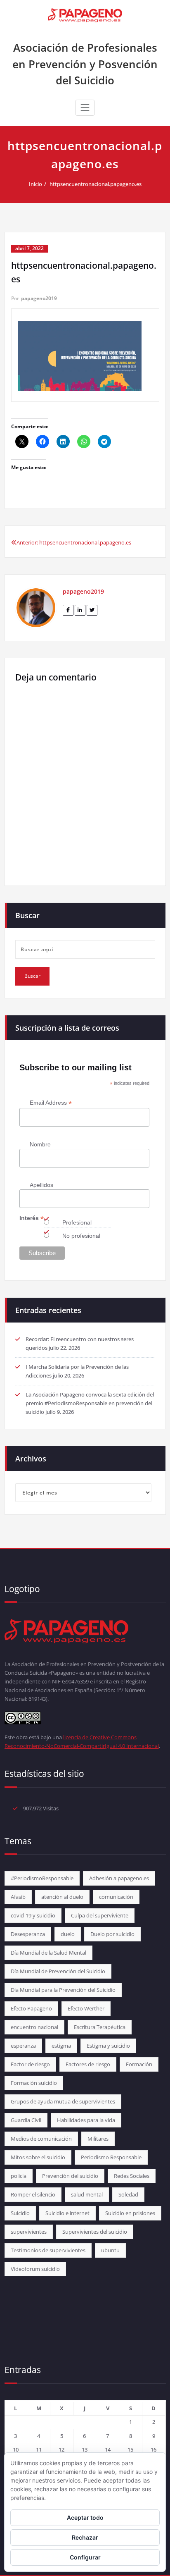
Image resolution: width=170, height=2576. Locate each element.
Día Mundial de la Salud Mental (48, 1953)
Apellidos (41, 1185)
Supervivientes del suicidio (95, 2232)
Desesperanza (28, 1934)
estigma (61, 2046)
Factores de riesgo (88, 2064)
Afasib (18, 1897)
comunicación (116, 1897)
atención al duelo (62, 1897)
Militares (98, 2139)
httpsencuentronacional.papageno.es (96, 184)
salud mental (87, 2194)
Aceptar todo (85, 2518)
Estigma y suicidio (108, 2046)
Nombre (40, 1144)
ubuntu (110, 2250)
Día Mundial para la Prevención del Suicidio (63, 1990)
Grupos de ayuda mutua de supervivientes (63, 2101)
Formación (139, 2064)
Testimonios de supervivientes (48, 2250)
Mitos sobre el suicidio (38, 2157)
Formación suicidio (34, 2083)
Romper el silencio (33, 2194)
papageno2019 (39, 298)
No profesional (81, 1236)
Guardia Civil (26, 2120)
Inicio (35, 184)
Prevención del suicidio (70, 2176)
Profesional (77, 1222)
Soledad (128, 2194)
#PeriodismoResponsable (42, 1878)
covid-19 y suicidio (33, 1915)
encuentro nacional (34, 2027)
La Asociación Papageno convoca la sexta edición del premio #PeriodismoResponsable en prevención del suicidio (90, 1403)
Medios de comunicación (41, 2139)
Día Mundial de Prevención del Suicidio (58, 1971)
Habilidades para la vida (86, 2120)
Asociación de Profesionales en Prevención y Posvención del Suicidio (85, 64)
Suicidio (20, 2213)
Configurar (85, 2557)
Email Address (51, 1103)
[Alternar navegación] (85, 107)
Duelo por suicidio (112, 1934)
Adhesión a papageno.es (119, 1878)
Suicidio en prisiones (130, 2213)
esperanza (23, 2046)
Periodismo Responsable (111, 2157)
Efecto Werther (86, 2008)
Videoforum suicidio (35, 2269)
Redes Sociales (132, 2176)
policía (19, 2176)
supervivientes (29, 2232)
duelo (68, 1934)
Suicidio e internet (67, 2213)
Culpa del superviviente (100, 1915)
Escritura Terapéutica (100, 2027)
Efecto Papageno (31, 2008)
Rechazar (85, 2537)
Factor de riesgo (30, 2064)
